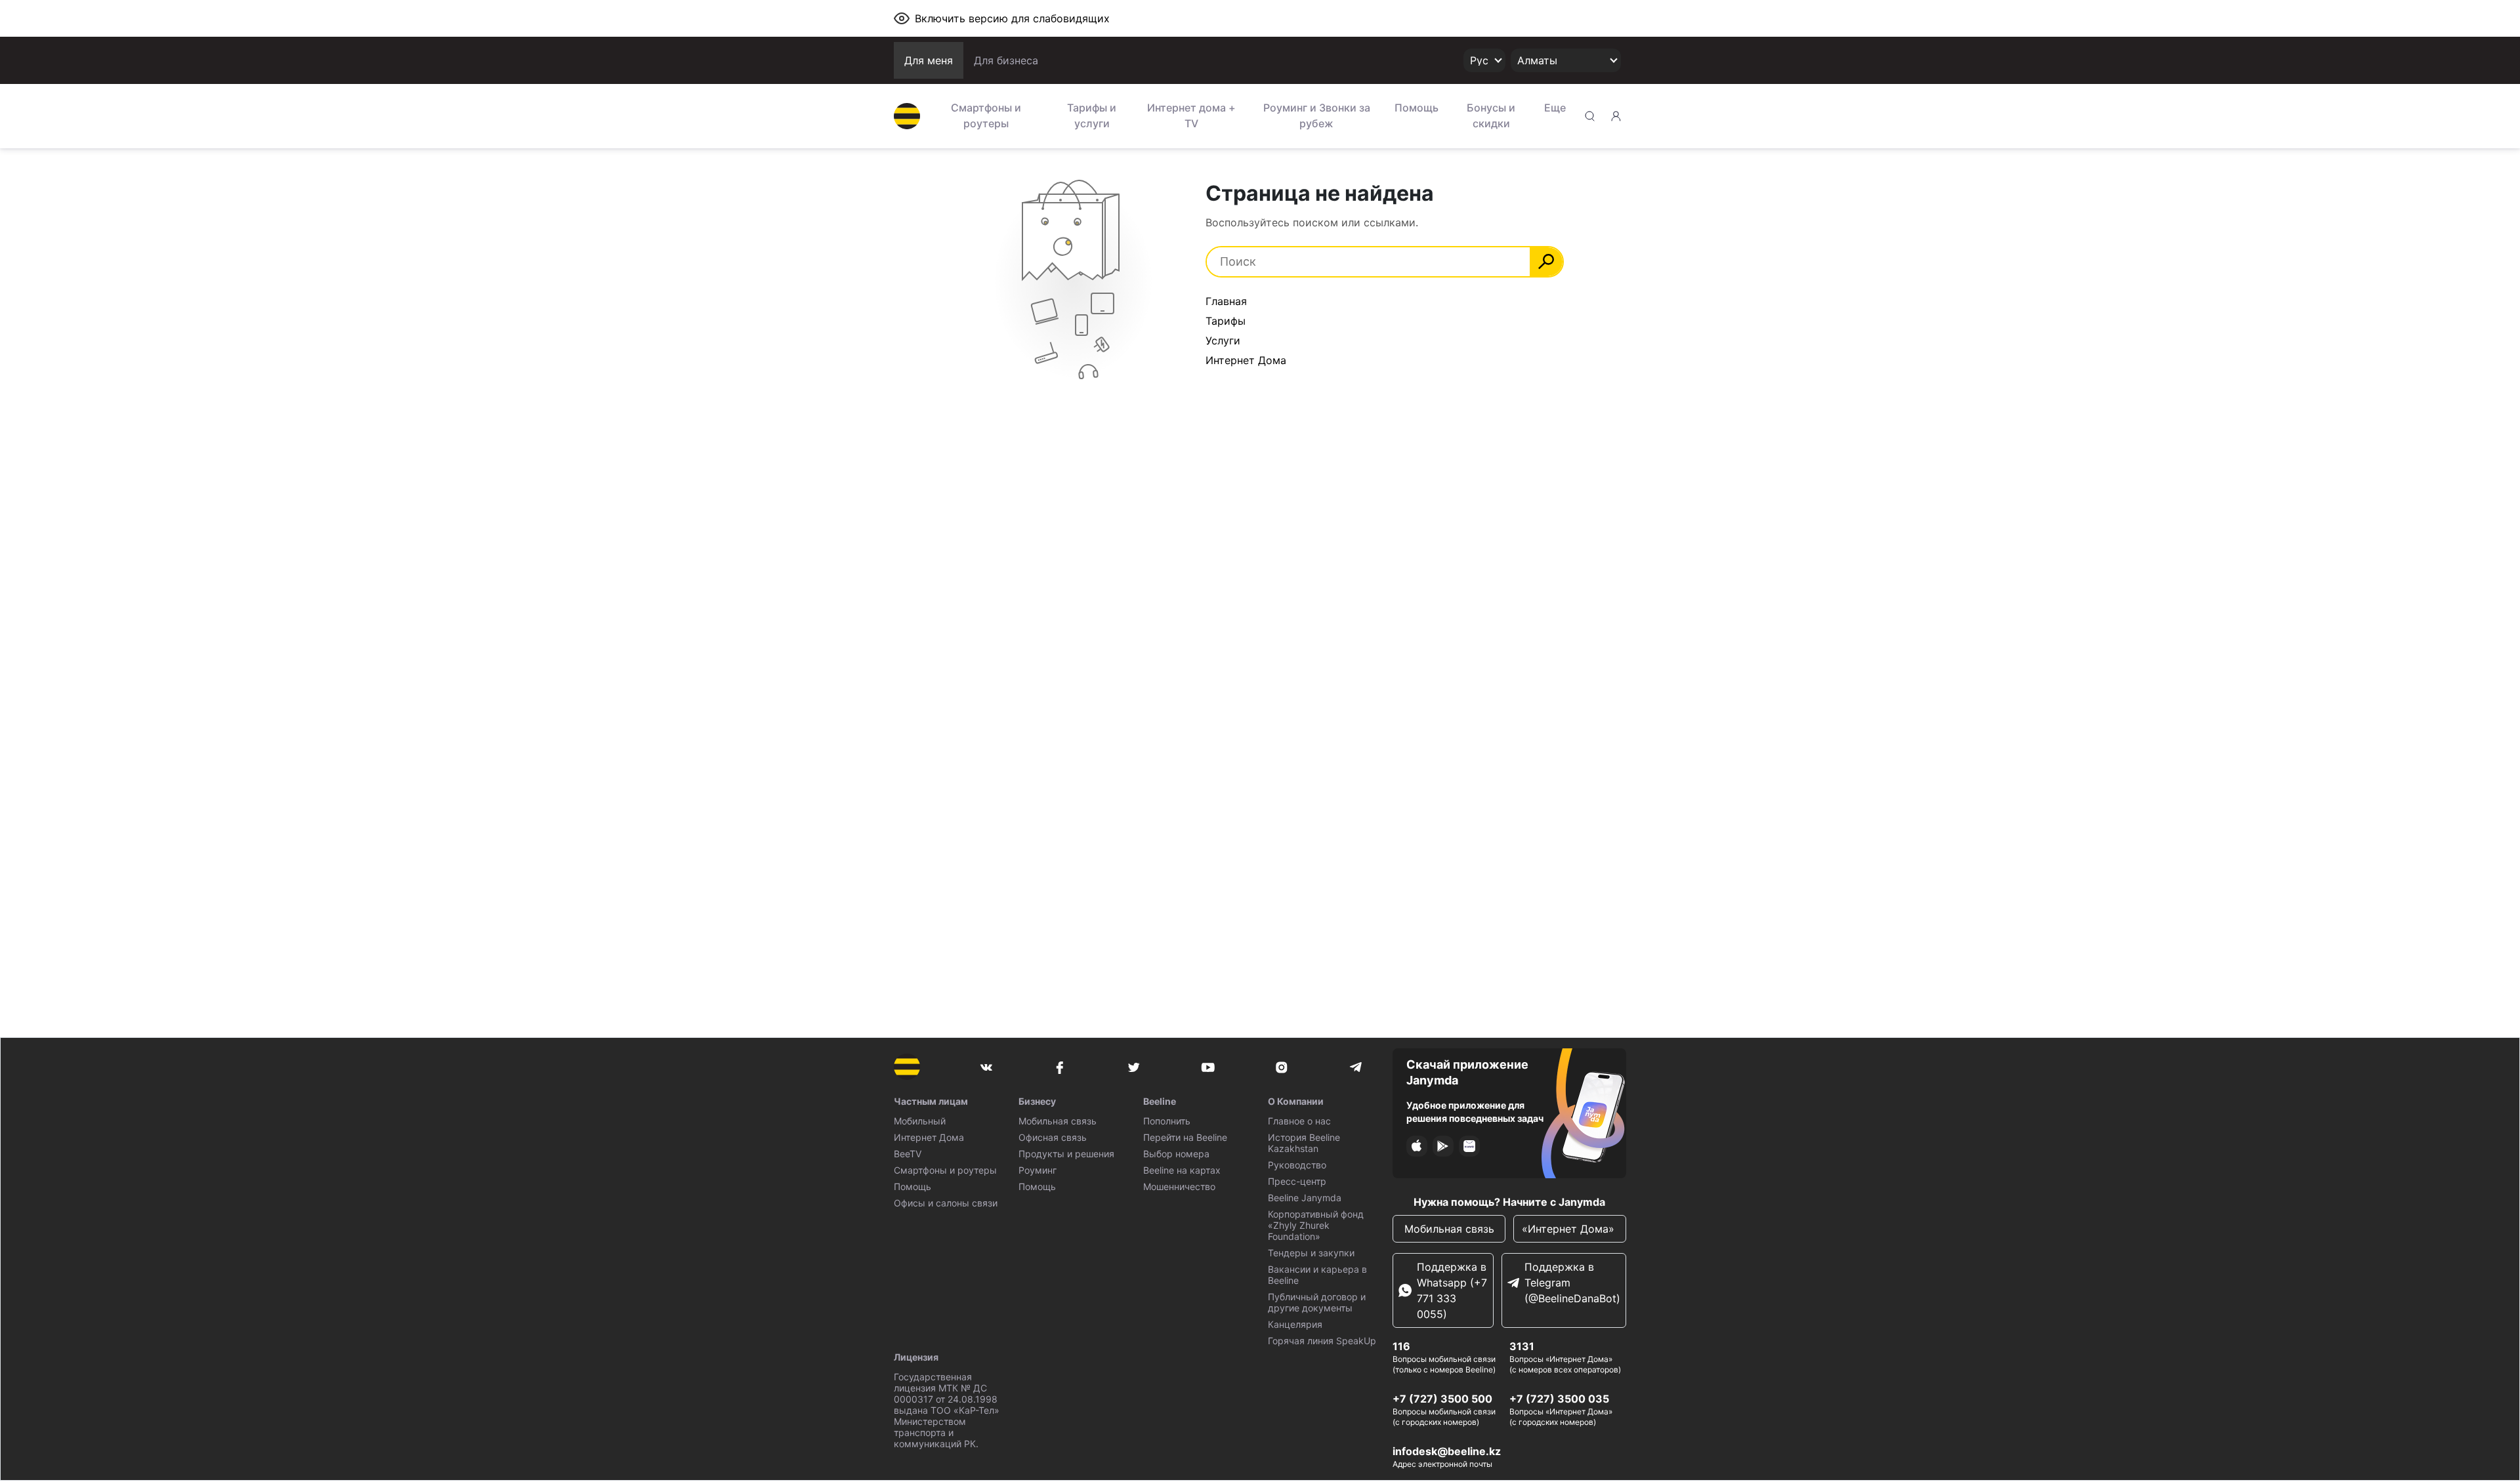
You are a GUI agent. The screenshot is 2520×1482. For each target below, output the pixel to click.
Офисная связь (1053, 1137)
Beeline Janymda (1305, 1198)
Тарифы (1226, 321)
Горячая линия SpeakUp (1322, 1341)
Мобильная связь (1058, 1121)
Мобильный (920, 1121)
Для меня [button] (929, 60)
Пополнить (1167, 1121)
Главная (1226, 301)
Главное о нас (1299, 1121)
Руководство (1297, 1165)
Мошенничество (1179, 1186)
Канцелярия (1295, 1324)
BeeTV (908, 1154)
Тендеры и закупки (1311, 1253)
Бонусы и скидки (1491, 115)
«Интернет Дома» (1570, 1229)
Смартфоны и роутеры (986, 115)
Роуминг (1038, 1170)
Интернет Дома (1246, 360)
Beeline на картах (1182, 1170)
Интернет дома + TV (1191, 115)
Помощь (1417, 108)
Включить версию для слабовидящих (1012, 18)
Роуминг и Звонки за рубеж (1317, 115)
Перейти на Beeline (1185, 1137)
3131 (1522, 1346)
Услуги (1223, 340)
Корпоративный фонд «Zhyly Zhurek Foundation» (1316, 1225)
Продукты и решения (1066, 1154)
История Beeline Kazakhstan (1304, 1143)
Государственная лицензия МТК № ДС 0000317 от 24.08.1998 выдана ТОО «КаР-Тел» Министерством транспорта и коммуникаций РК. (947, 1410)
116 (1401, 1346)
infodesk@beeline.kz (1447, 1451)
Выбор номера (1176, 1154)
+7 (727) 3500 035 (1559, 1399)
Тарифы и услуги (1092, 115)
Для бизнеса (1006, 60)
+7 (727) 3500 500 (1442, 1399)
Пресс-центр (1297, 1181)
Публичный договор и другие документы (1317, 1302)
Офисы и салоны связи (946, 1203)
